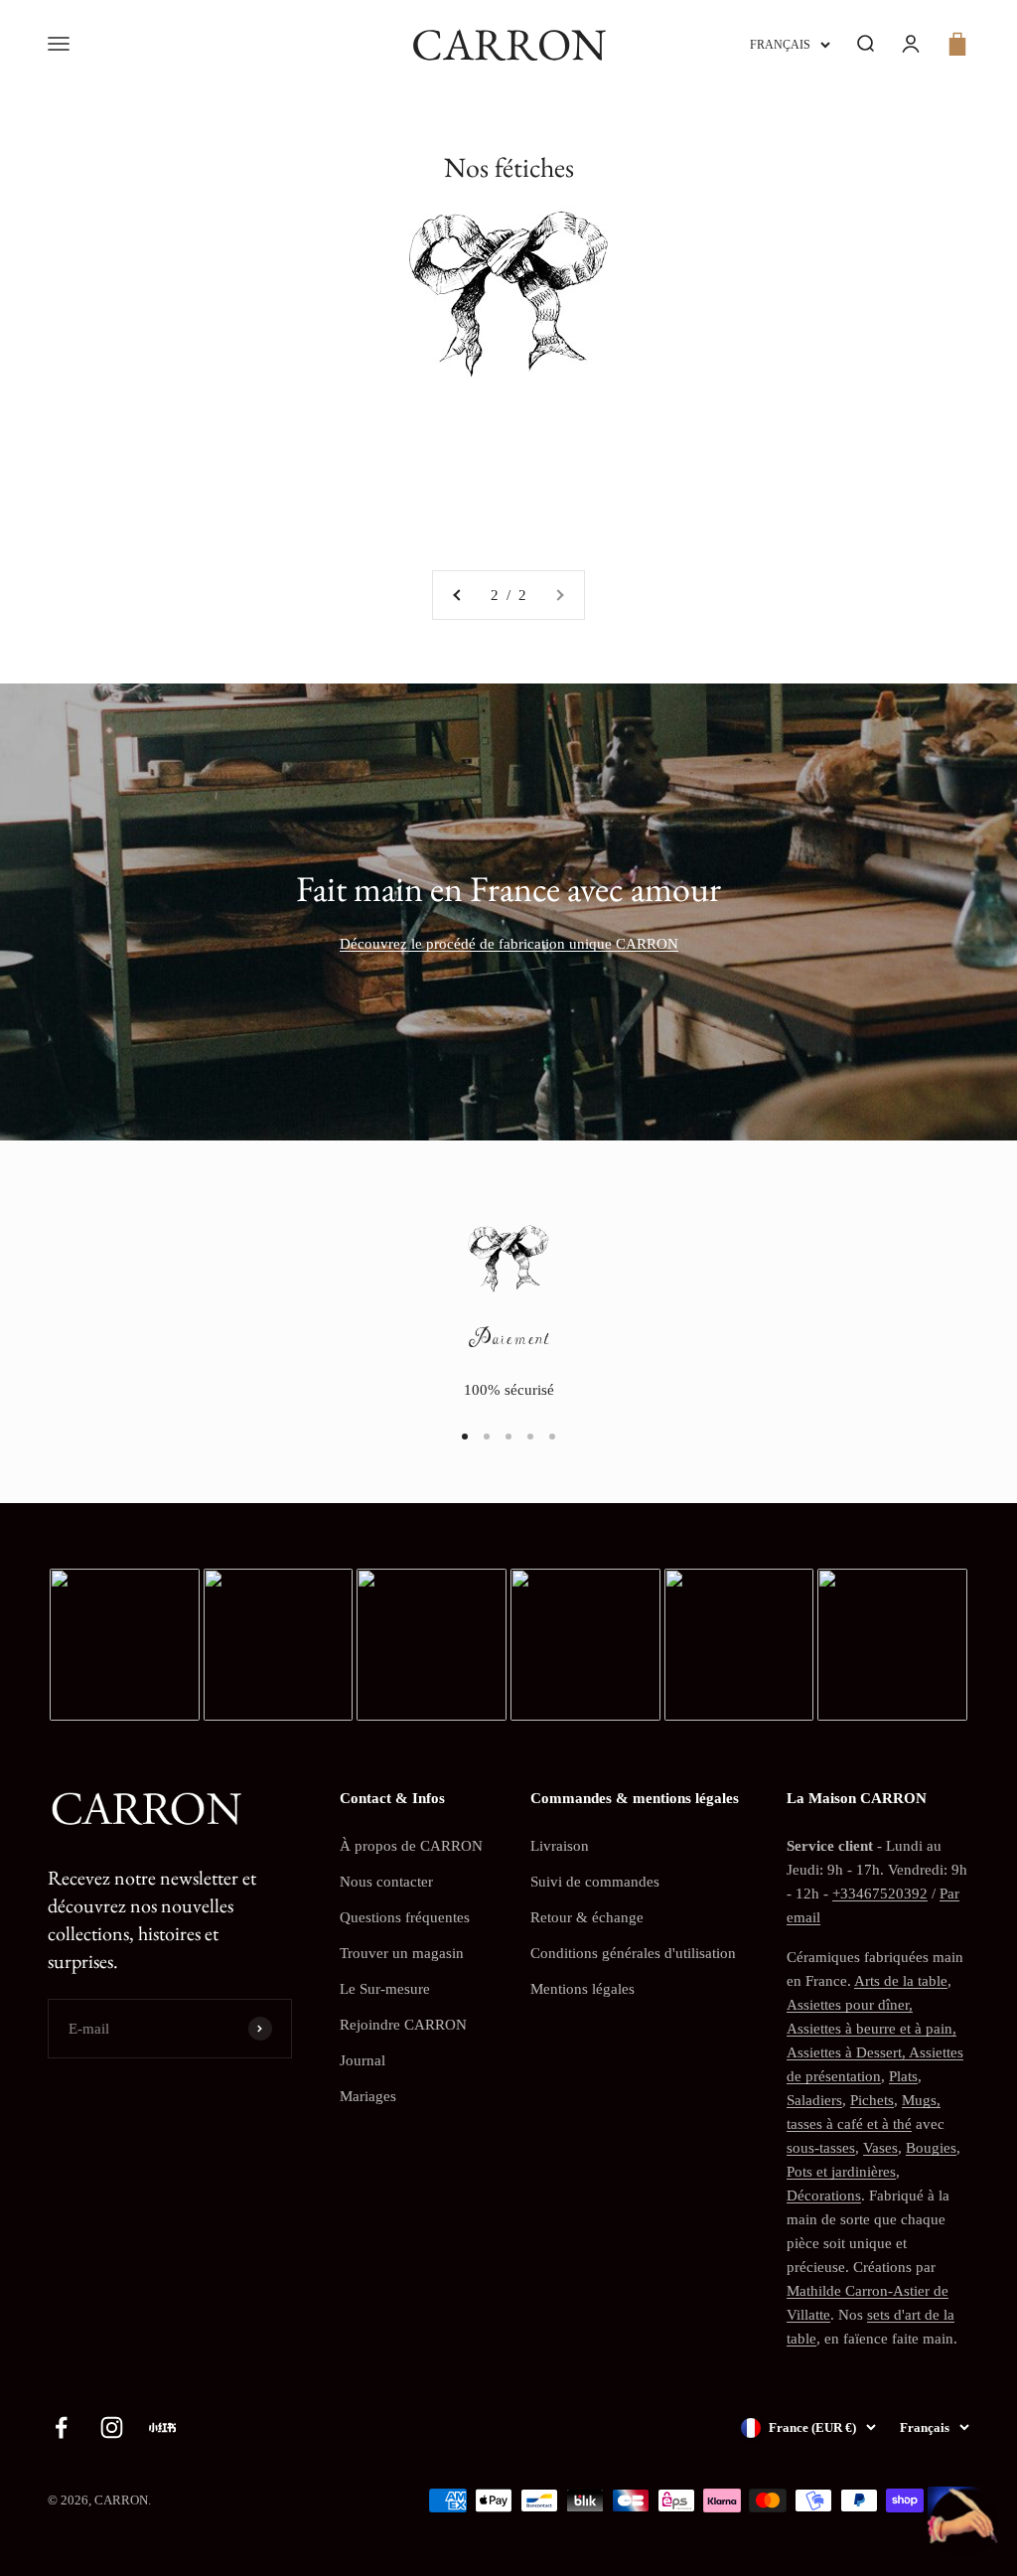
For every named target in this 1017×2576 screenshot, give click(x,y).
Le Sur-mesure (385, 1989)
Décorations (824, 2196)
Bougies (931, 2148)
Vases (880, 2148)
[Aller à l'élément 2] (487, 1437)
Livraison (560, 1846)
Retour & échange (587, 1917)
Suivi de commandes (595, 1882)
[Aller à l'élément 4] (530, 1437)
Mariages (368, 2096)
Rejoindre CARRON (403, 2025)
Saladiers (814, 2100)
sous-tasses (821, 2148)
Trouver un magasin (402, 1953)
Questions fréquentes (405, 1917)
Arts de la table (901, 1981)
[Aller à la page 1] (458, 595)
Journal (363, 2060)
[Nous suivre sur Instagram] (112, 2427)
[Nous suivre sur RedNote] (162, 2427)
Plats (903, 2076)
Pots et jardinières (841, 2172)
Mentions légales (582, 1989)
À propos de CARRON (411, 1846)
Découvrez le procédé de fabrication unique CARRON (509, 944)
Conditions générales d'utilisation (633, 1953)
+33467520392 (880, 1894)
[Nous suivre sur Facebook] (61, 2427)
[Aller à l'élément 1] (465, 1437)
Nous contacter (386, 1882)
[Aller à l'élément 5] (552, 1437)
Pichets (872, 2100)
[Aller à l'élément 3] (508, 1437)
